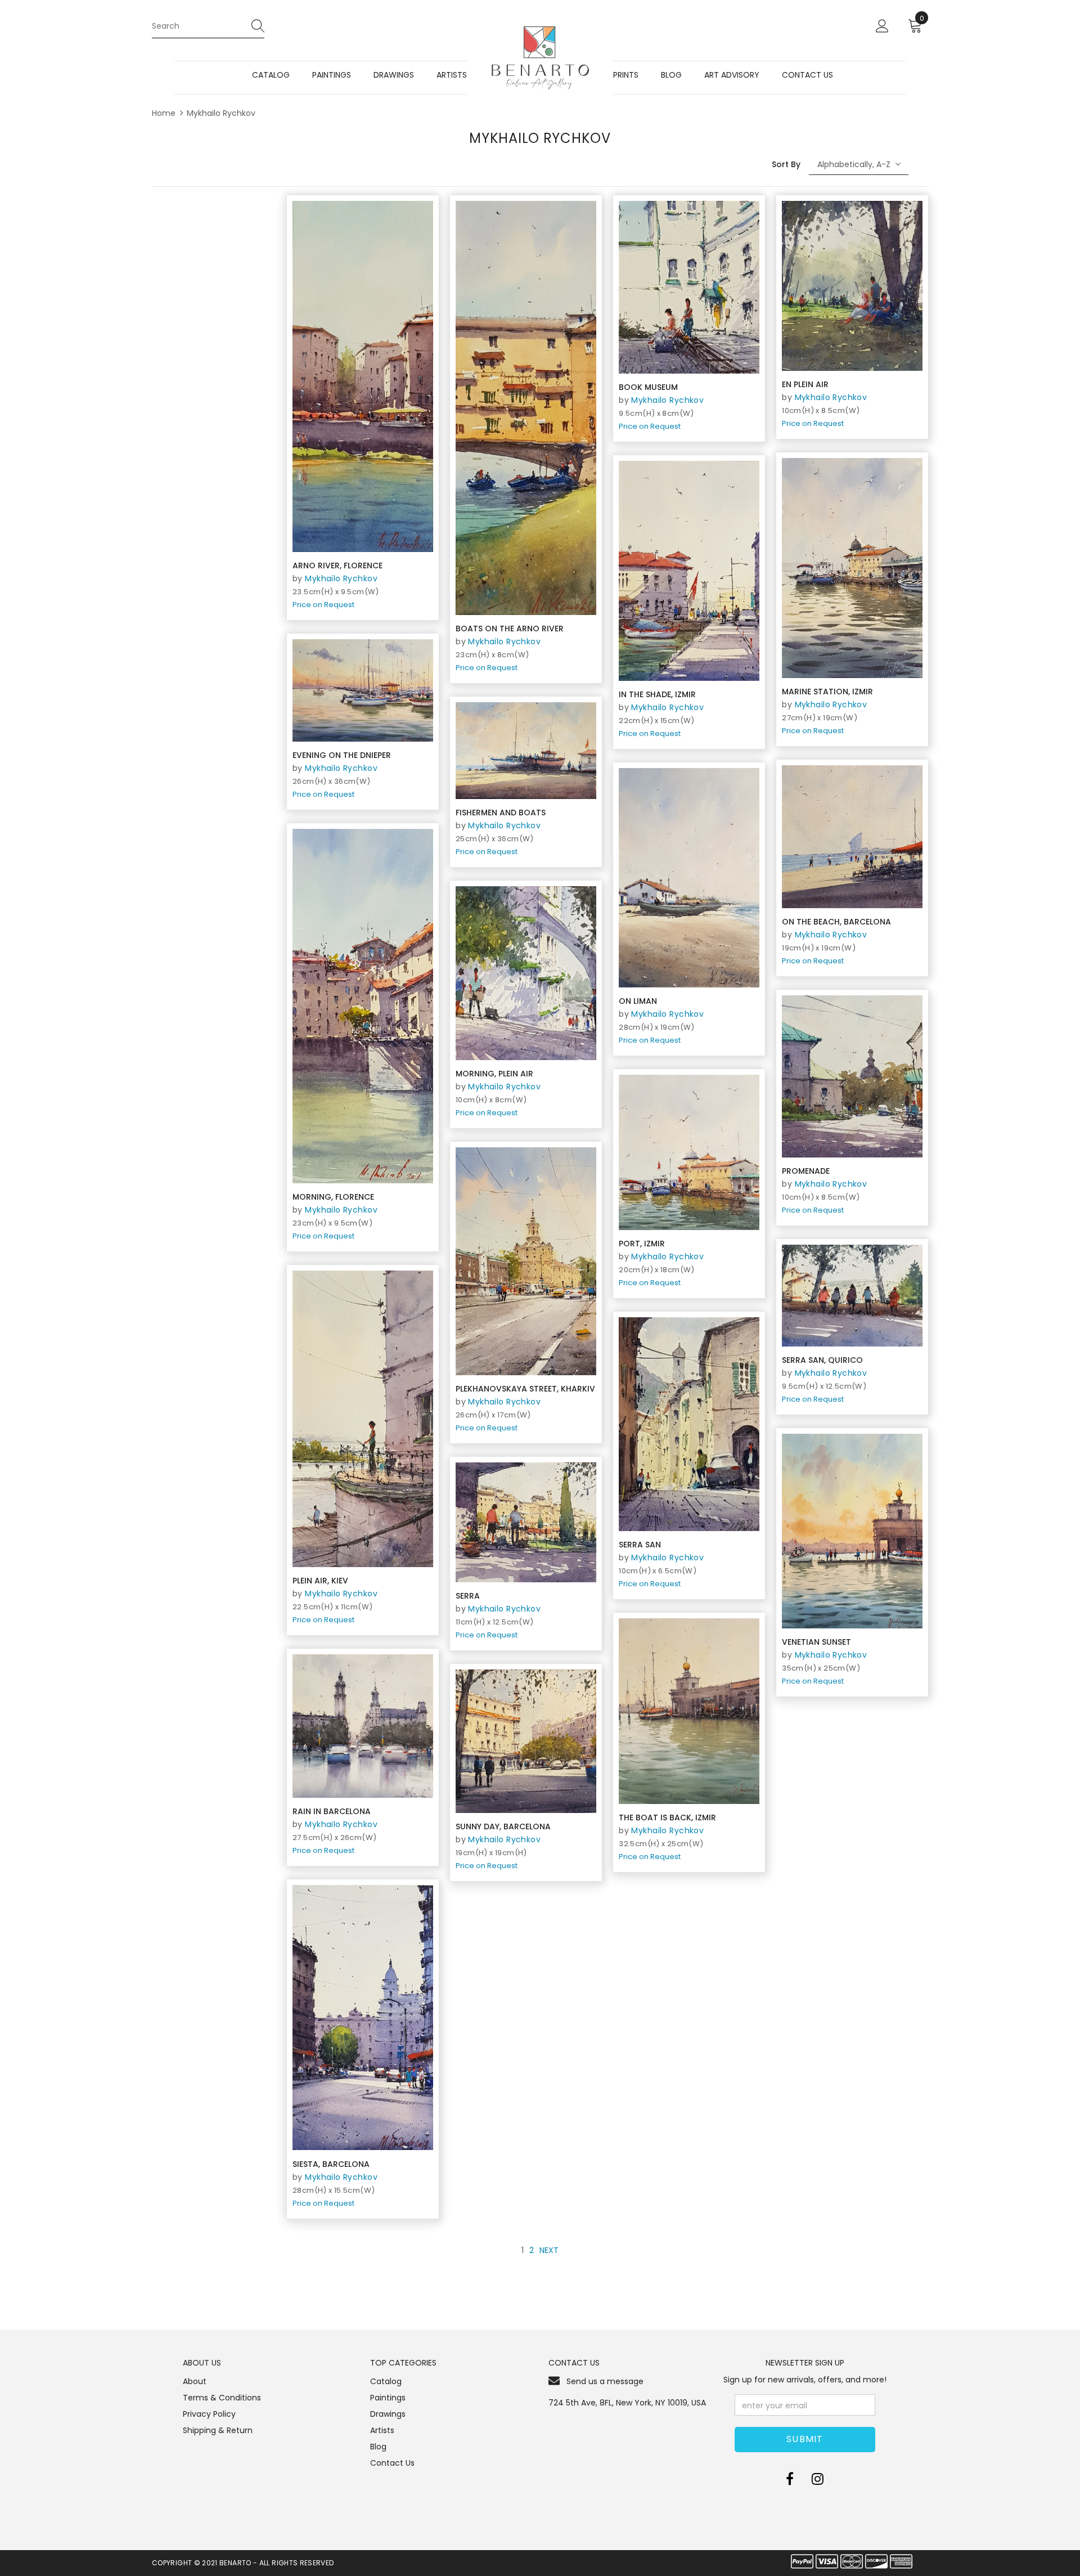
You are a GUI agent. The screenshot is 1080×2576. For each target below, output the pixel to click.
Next (549, 2250)
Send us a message (605, 2381)
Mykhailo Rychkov (221, 113)
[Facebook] (790, 2479)
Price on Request (323, 605)
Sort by (786, 164)
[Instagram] (818, 2479)
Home (164, 113)
